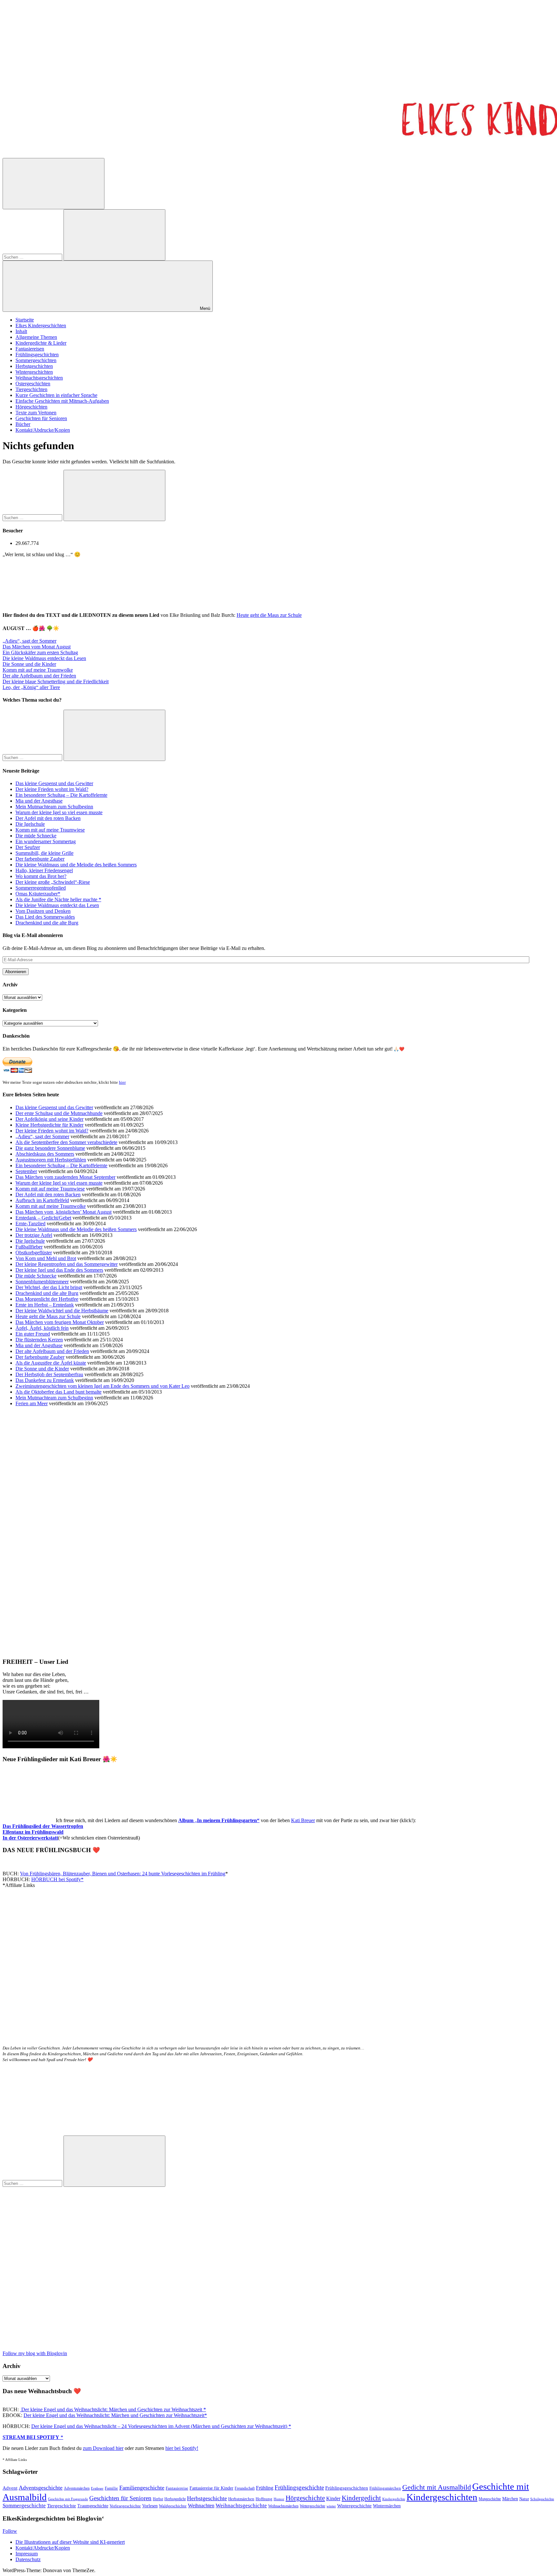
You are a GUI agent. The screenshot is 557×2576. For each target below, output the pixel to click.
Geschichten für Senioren (41, 418)
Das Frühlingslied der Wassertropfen (43, 1826)
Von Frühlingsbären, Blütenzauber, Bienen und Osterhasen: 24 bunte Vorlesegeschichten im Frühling (123, 1874)
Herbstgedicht (175, 2499)
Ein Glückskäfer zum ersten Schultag (40, 652)
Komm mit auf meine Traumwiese (50, 830)
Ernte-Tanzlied (30, 1224)
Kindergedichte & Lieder (41, 343)
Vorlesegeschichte (125, 2506)
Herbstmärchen (241, 2499)
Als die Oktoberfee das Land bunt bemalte (59, 1392)
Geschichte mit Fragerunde (68, 2499)
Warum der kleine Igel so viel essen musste (59, 812)
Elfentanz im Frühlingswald (33, 1832)
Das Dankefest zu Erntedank (45, 1380)
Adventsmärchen (77, 2488)
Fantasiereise (177, 2488)
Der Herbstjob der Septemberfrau (49, 1374)
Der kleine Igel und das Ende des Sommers (59, 1270)
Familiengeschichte (142, 2488)
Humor (279, 2499)
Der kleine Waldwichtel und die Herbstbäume (62, 1311)
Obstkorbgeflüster (34, 1253)
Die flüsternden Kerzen (39, 1340)
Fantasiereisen (30, 349)
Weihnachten (201, 2506)
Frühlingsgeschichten (37, 355)
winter (331, 2506)
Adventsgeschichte (41, 2488)
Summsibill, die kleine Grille (44, 853)
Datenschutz (28, 2559)
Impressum (27, 2554)
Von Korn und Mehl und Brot (46, 1258)
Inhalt (21, 331)
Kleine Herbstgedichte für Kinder (49, 1125)
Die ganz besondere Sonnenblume (50, 1148)
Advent (10, 2488)
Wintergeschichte (354, 2506)
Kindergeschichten (442, 2497)
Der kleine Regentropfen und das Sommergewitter (67, 1264)
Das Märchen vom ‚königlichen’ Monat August (64, 1212)
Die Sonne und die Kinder (29, 664)
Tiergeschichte (62, 2506)
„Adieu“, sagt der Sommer (29, 641)
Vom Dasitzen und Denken (43, 911)
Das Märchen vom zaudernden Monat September (65, 1177)
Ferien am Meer (32, 1403)
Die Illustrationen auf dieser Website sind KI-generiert (70, 2542)
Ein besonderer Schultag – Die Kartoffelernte (61, 795)
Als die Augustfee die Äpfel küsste (51, 1363)
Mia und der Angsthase (39, 801)
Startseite (25, 320)
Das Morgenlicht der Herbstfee (47, 1299)
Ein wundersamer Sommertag (46, 841)
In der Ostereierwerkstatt (30, 1838)
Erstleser (97, 2488)
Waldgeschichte (173, 2506)
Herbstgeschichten (34, 366)
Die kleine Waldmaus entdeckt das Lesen (44, 658)
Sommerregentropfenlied (41, 888)
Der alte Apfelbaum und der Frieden (39, 676)
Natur (524, 2499)
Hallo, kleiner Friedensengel (44, 870)
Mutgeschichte (490, 2499)
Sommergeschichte (24, 2506)
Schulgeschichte (542, 2499)
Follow (10, 2531)
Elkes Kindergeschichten (41, 326)
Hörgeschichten (31, 407)
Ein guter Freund (33, 1334)
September (26, 1171)
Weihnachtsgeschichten (39, 378)
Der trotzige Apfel (34, 1235)
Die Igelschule (30, 824)
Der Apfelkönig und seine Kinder (49, 1119)
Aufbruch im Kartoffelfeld (42, 1200)
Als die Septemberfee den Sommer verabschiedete (66, 1142)
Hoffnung (264, 2499)
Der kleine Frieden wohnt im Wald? (52, 789)
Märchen (510, 2499)
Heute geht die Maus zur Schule (269, 615)
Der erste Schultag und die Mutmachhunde (59, 1113)
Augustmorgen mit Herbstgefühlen (51, 1160)
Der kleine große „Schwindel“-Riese (53, 882)
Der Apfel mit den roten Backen (48, 818)
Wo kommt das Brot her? (41, 876)
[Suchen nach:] (33, 257)
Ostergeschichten (33, 384)
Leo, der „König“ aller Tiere (31, 687)
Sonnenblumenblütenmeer (42, 1282)
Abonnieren (16, 972)
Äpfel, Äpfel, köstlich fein (42, 1328)
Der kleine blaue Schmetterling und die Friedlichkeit (56, 681)
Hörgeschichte (305, 2498)
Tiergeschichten (31, 389)
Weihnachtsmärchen (283, 2506)
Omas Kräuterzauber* (38, 894)
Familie (111, 2488)
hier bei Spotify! (182, 2448)
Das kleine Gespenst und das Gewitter (54, 783)
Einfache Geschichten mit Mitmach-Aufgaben (62, 401)
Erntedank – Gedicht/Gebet (43, 1218)
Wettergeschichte (313, 2506)
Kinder (333, 2498)
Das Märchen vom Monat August (37, 647)
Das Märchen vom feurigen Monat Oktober (60, 1322)
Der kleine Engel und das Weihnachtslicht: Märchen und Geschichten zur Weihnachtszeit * (113, 2409)
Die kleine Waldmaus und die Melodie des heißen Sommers (76, 865)
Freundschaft (245, 2488)
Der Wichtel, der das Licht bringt (49, 1287)
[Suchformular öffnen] (54, 184)
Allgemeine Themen (36, 337)
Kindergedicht (361, 2498)
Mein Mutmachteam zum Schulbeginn (54, 807)
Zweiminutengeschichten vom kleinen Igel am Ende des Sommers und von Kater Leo (103, 1386)
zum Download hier (103, 2448)
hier (122, 1082)
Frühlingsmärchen (385, 2488)
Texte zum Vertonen (36, 413)
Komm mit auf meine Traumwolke (38, 670)
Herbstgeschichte (207, 2498)
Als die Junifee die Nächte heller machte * (58, 899)
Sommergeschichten (36, 360)
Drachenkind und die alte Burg (47, 923)
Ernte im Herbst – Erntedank (45, 1305)
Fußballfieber (29, 1247)
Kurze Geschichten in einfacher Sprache (56, 395)
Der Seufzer (28, 847)
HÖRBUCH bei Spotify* (57, 1879)
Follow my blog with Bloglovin (35, 2353)
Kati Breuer (303, 1820)
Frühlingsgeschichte (299, 2487)
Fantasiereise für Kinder (211, 2488)
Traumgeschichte (93, 2506)
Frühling (265, 2488)
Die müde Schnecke (36, 836)
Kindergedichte (394, 2499)
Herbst (158, 2499)
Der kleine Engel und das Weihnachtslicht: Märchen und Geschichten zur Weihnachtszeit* (115, 2415)
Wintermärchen (387, 2506)
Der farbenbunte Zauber (40, 859)
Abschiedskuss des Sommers (45, 1154)
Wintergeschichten (34, 372)
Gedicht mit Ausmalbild (437, 2487)
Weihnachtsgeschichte (241, 2506)
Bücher (23, 424)
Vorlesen (150, 2506)
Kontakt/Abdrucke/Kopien (43, 430)
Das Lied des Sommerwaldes (45, 917)
